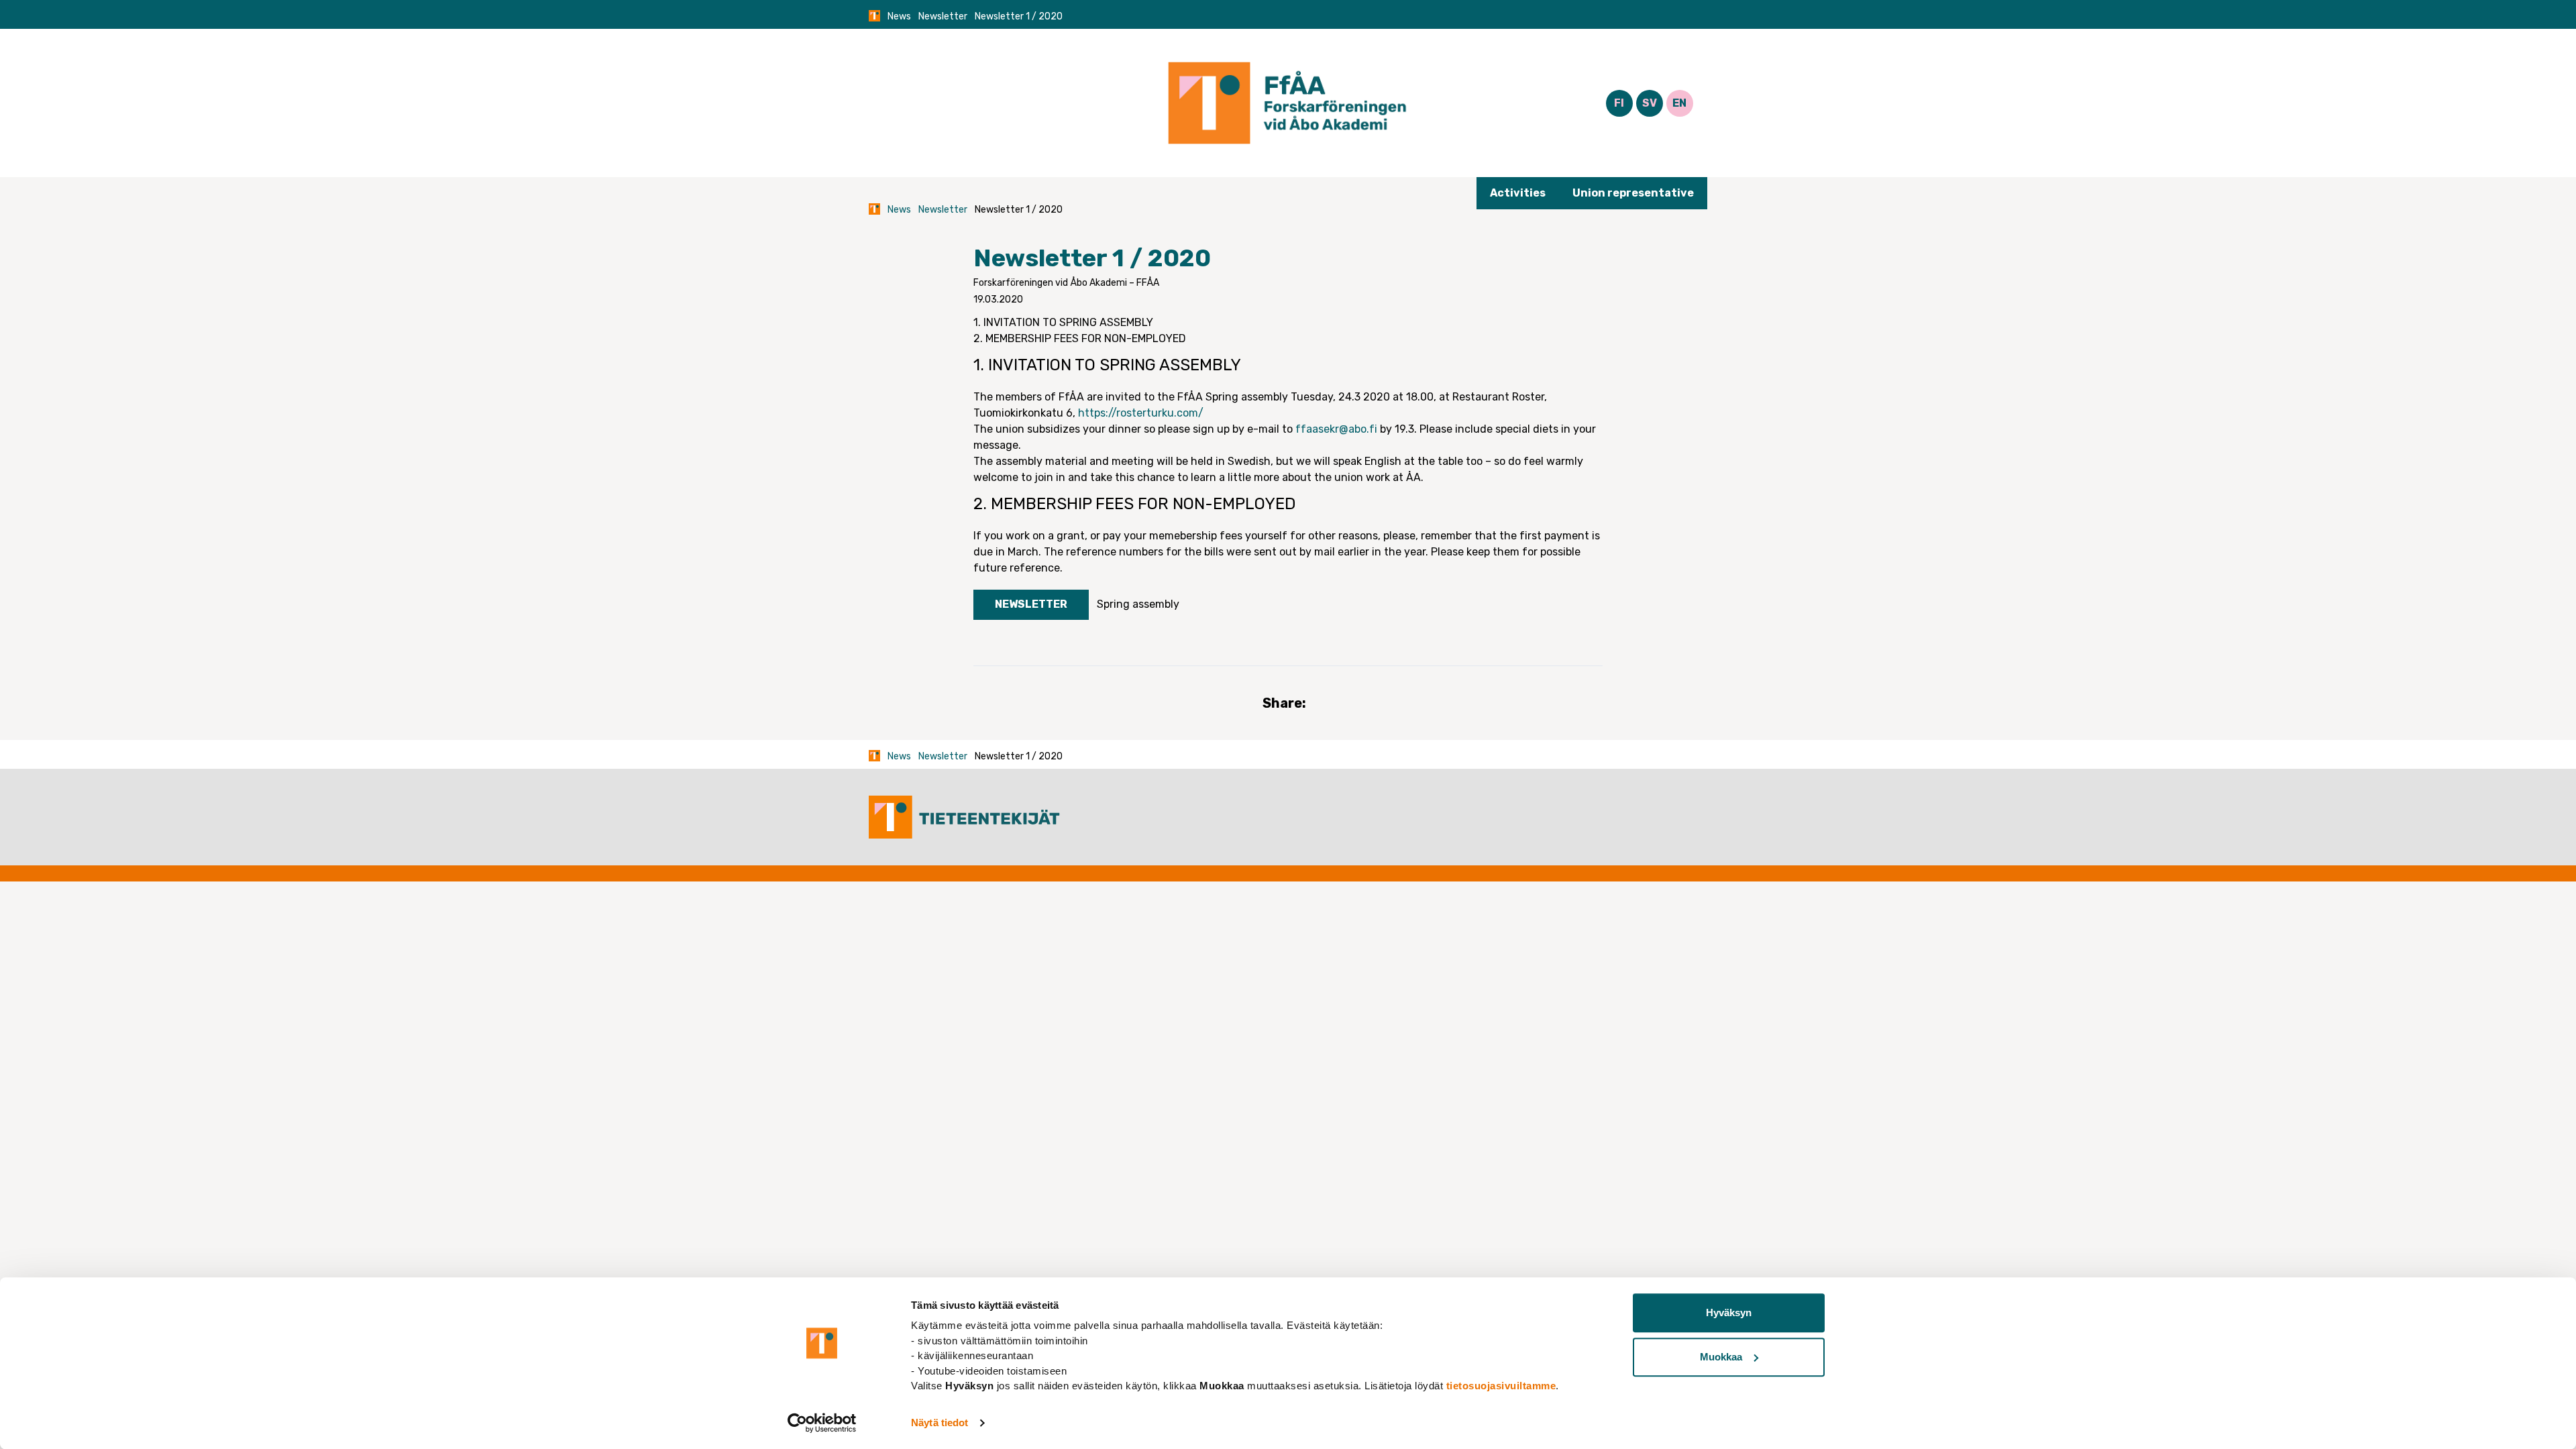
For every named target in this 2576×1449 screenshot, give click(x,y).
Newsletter (943, 16)
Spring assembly (1138, 604)
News (899, 16)
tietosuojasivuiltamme (1501, 1386)
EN (1679, 103)
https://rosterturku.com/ (1141, 413)
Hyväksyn (1729, 1312)
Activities (1518, 193)
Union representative (1633, 193)
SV (1650, 103)
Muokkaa (1721, 1357)
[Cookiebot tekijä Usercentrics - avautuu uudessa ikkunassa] (822, 1423)
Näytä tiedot (940, 1423)
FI (1619, 103)
